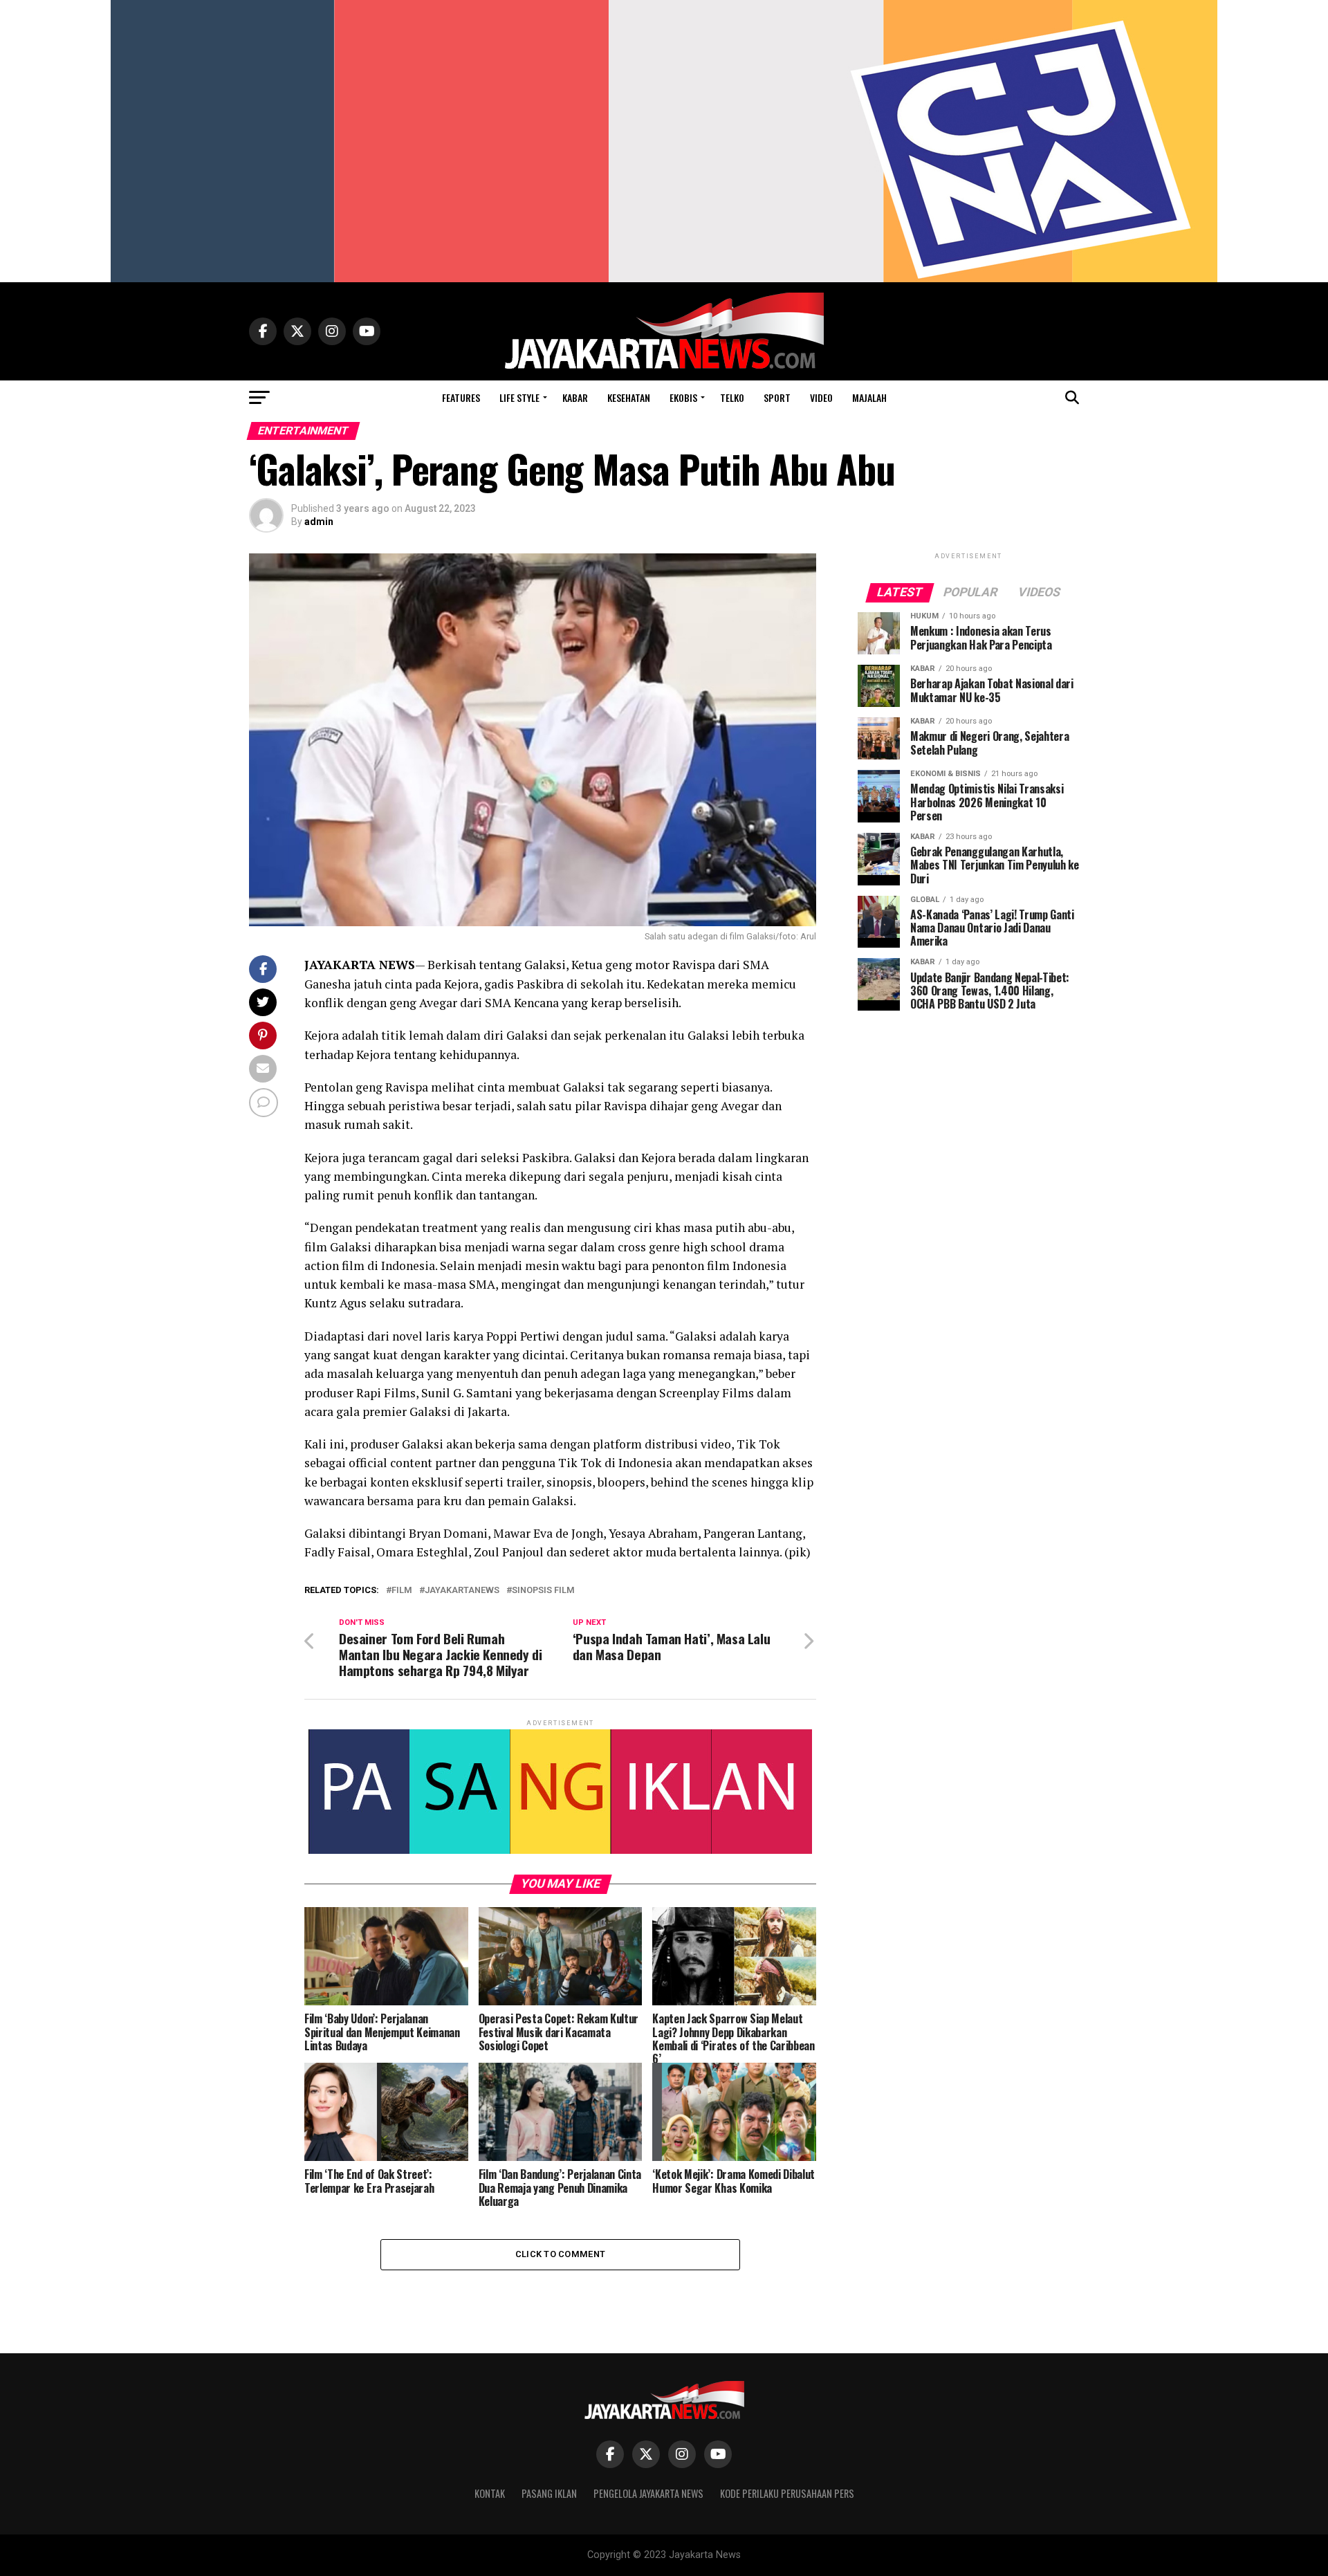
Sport (777, 397)
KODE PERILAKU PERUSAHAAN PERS (787, 2493)
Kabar (575, 397)
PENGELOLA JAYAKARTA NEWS (648, 2493)
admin (319, 522)
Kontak (490, 2493)
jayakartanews (462, 1591)
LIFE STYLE (519, 397)
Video (821, 397)
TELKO (732, 397)
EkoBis (683, 397)
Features (461, 397)
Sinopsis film (543, 1591)
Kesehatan (629, 397)
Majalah (869, 397)
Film (402, 1591)
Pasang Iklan (549, 2493)
